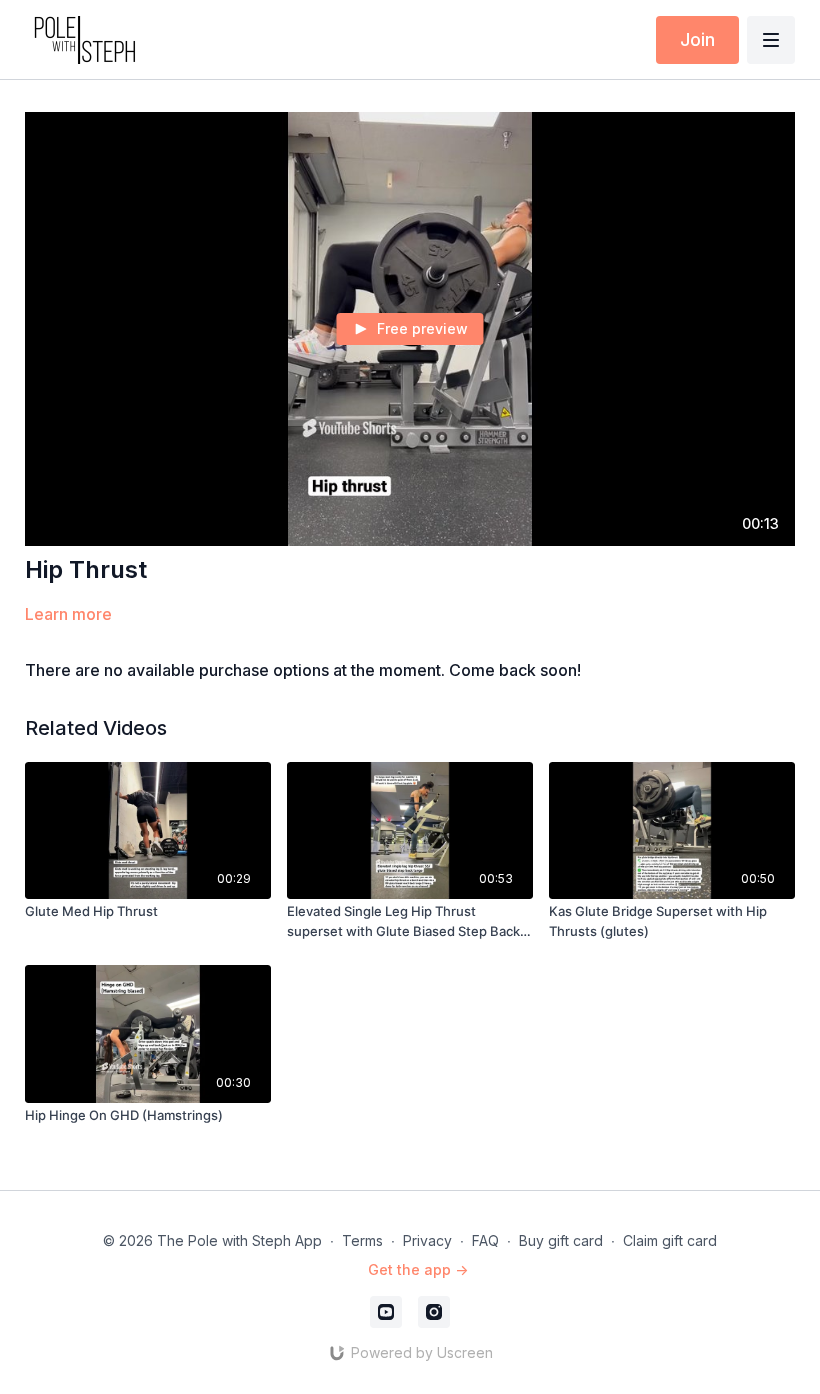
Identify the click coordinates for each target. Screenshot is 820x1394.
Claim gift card (670, 1240)
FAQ (485, 1240)
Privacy (427, 1240)
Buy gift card (561, 1240)
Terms (362, 1240)
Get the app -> (418, 1269)
